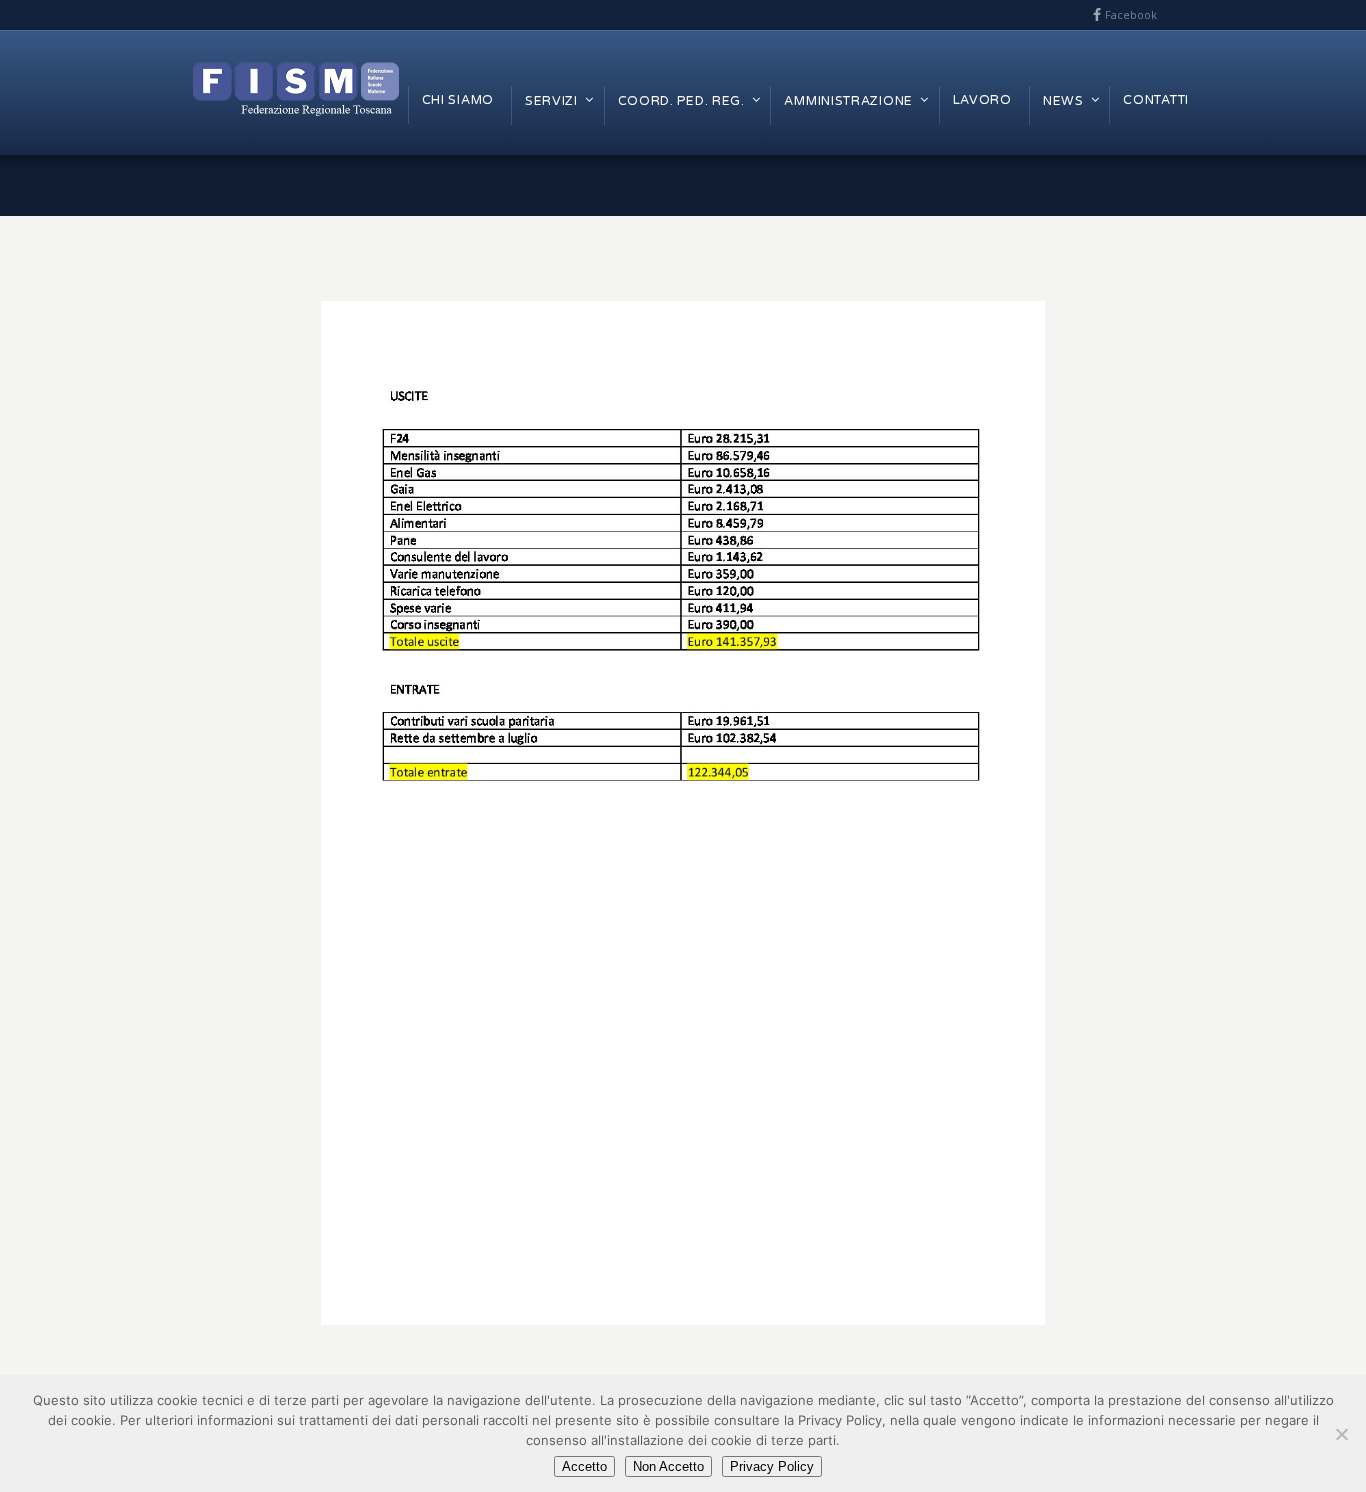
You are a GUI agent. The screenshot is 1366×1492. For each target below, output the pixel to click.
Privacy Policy (772, 1466)
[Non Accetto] (1341, 1434)
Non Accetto (668, 1466)
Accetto (584, 1466)
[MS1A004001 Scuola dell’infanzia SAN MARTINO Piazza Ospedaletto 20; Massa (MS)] (683, 813)
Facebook (1131, 14)
